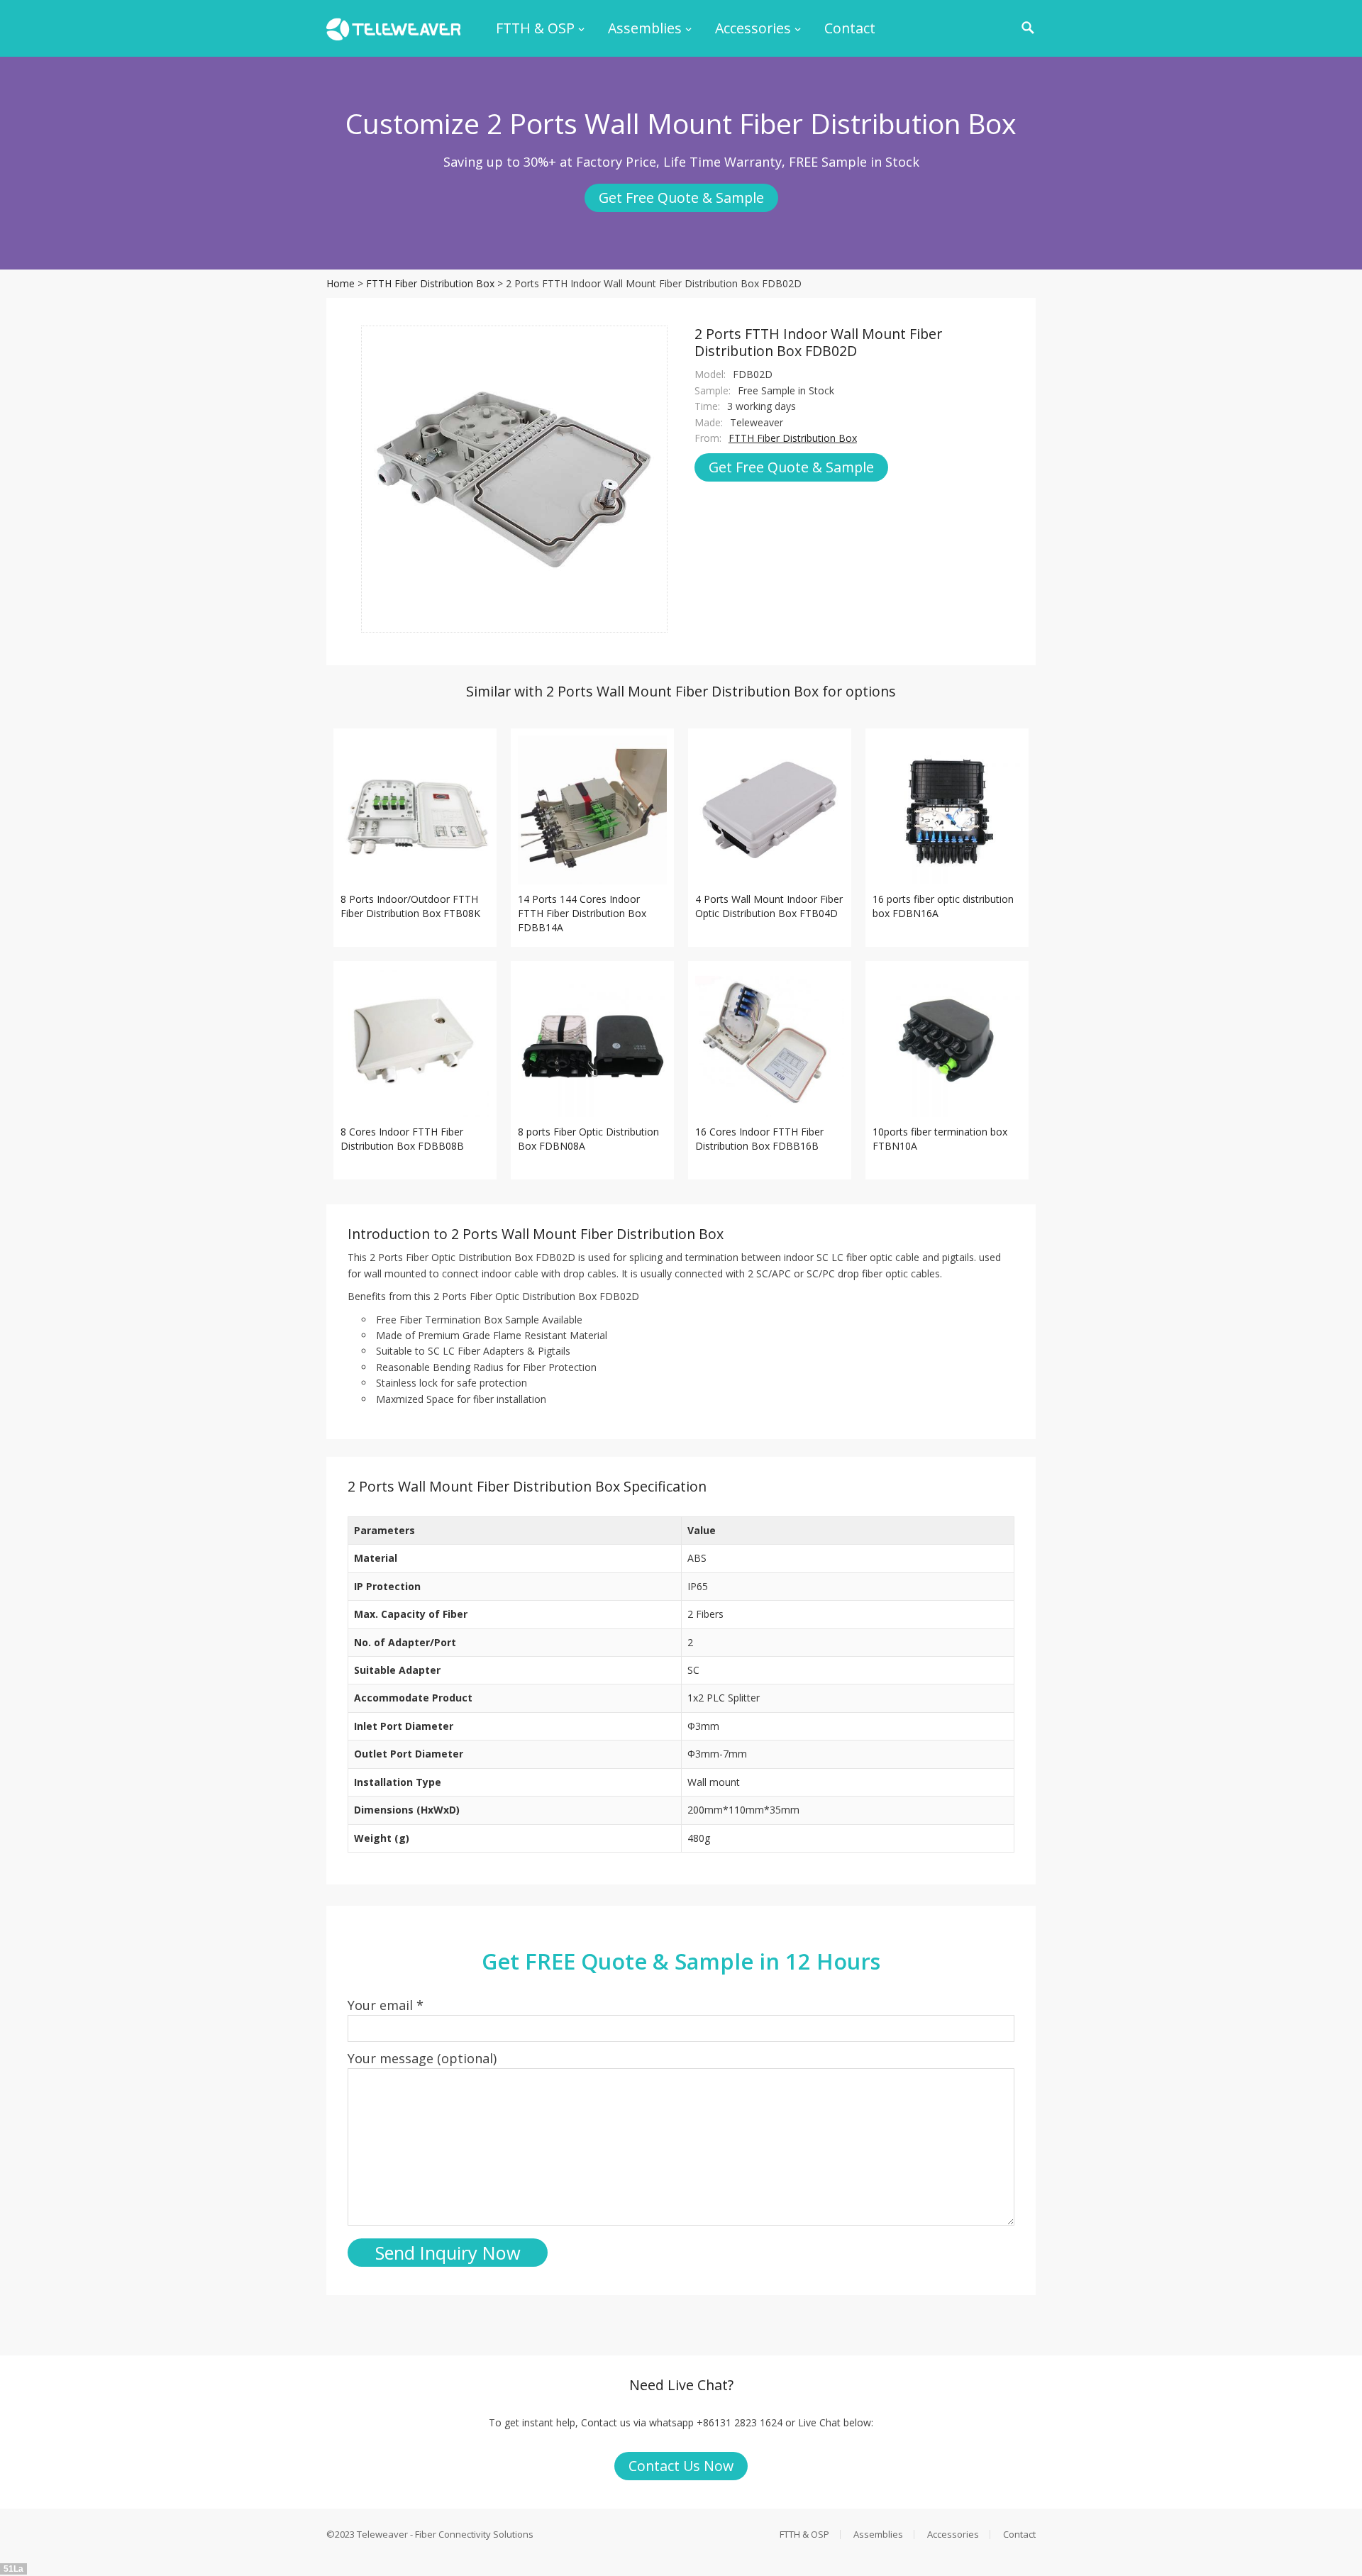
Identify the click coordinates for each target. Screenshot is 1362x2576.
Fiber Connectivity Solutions (474, 2534)
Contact (850, 28)
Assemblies (645, 28)
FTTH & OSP (535, 28)
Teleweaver (382, 2534)
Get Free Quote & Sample (681, 198)
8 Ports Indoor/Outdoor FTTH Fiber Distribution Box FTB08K (410, 906)
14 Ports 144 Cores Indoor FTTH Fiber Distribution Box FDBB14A (582, 913)
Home (340, 283)
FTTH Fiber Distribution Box (430, 283)
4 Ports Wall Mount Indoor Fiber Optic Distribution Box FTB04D (769, 906)
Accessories (753, 28)
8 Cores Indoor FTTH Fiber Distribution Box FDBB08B (402, 1139)
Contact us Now (681, 2466)
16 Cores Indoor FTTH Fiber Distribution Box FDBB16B (759, 1139)
